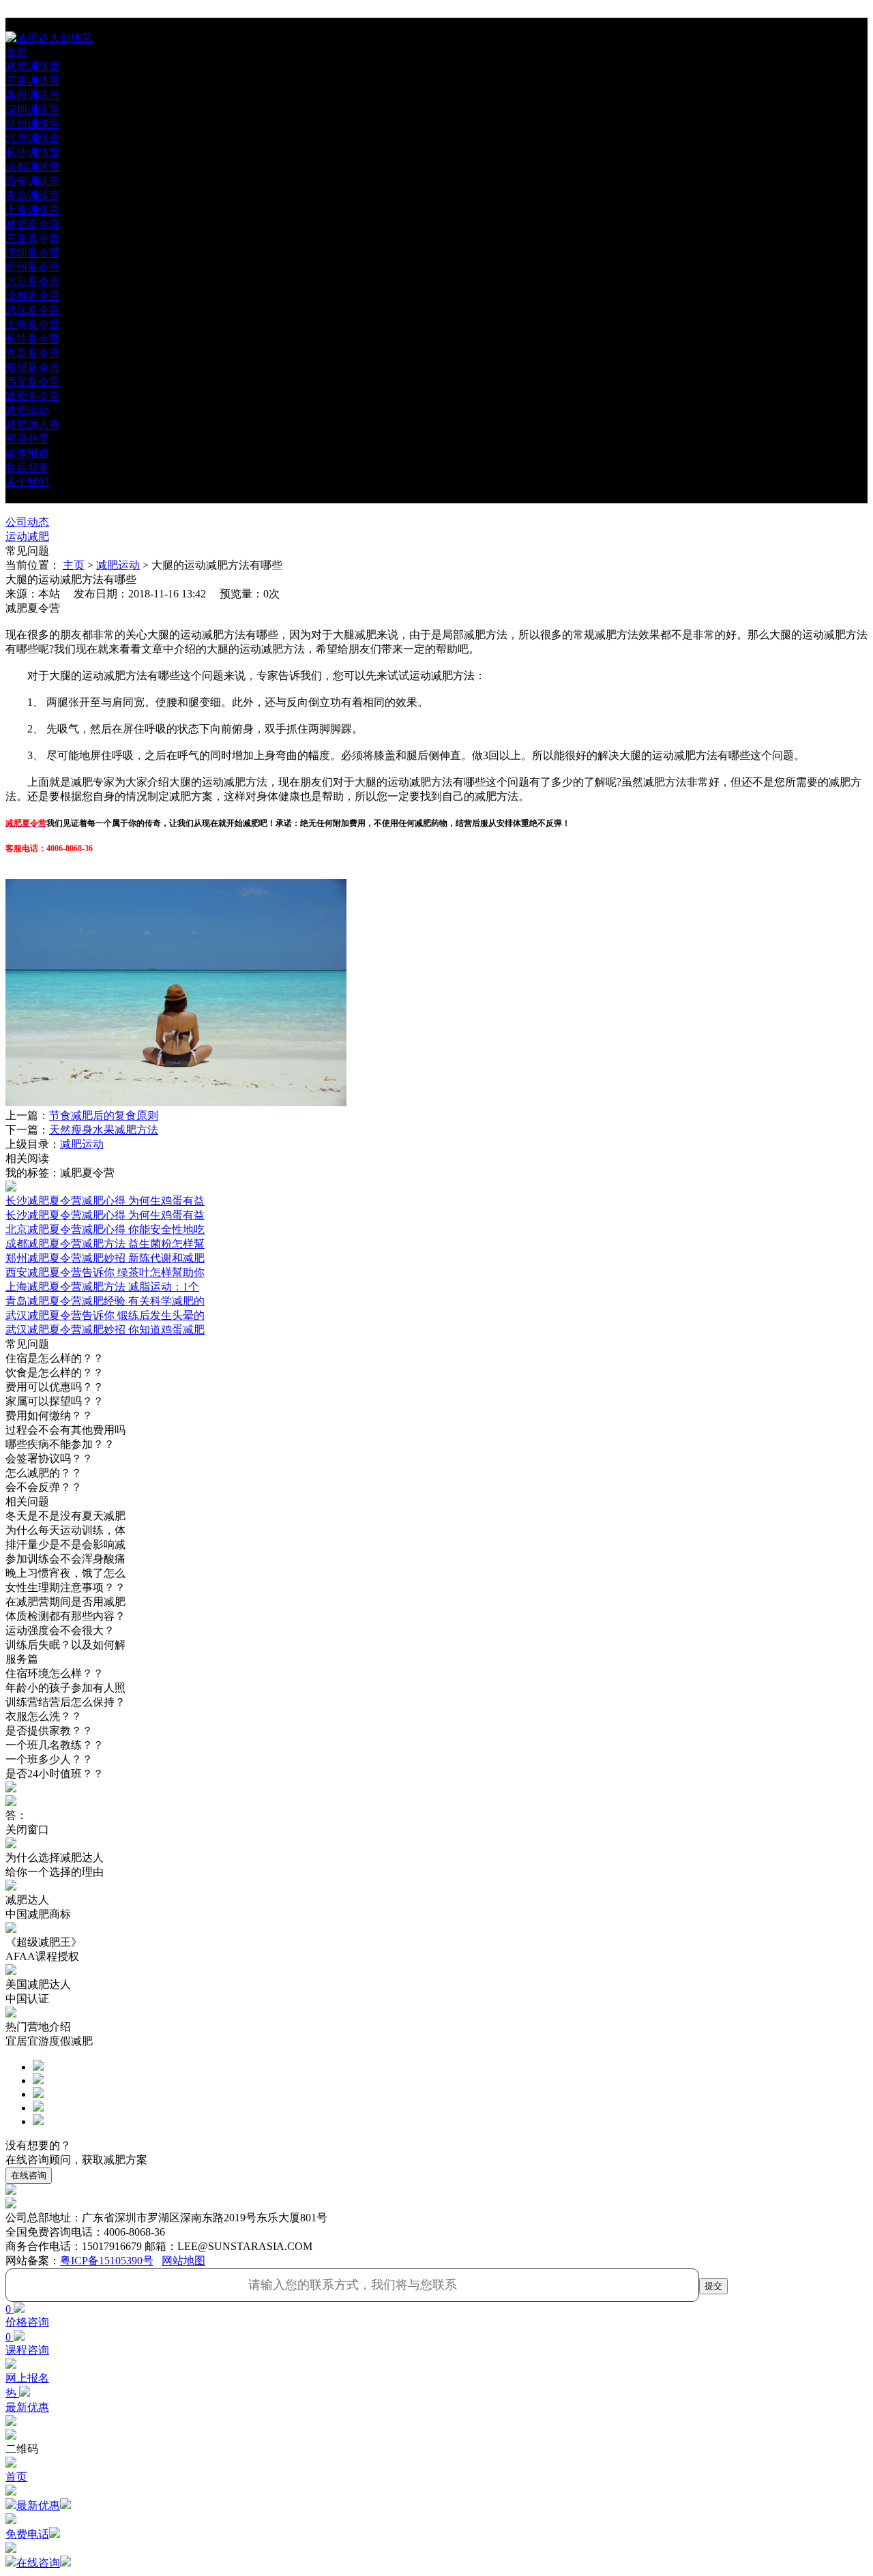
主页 (74, 565)
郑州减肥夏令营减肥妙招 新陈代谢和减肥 (105, 1258)
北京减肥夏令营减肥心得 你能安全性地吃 (105, 1229)
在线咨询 (29, 2175)
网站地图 (183, 2261)
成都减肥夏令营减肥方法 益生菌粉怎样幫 (105, 1244)
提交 (713, 2286)
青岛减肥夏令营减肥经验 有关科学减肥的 (105, 1301)
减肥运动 (118, 565)
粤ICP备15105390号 (107, 2261)
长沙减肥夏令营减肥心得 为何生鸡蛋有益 (105, 1215)
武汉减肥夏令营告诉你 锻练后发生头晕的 (105, 1315)
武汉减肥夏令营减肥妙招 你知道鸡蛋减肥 (105, 1330)
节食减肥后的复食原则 (104, 1115)
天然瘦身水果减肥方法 (104, 1130)
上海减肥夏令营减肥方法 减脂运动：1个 (102, 1287)
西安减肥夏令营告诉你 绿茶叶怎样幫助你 (105, 1272)
